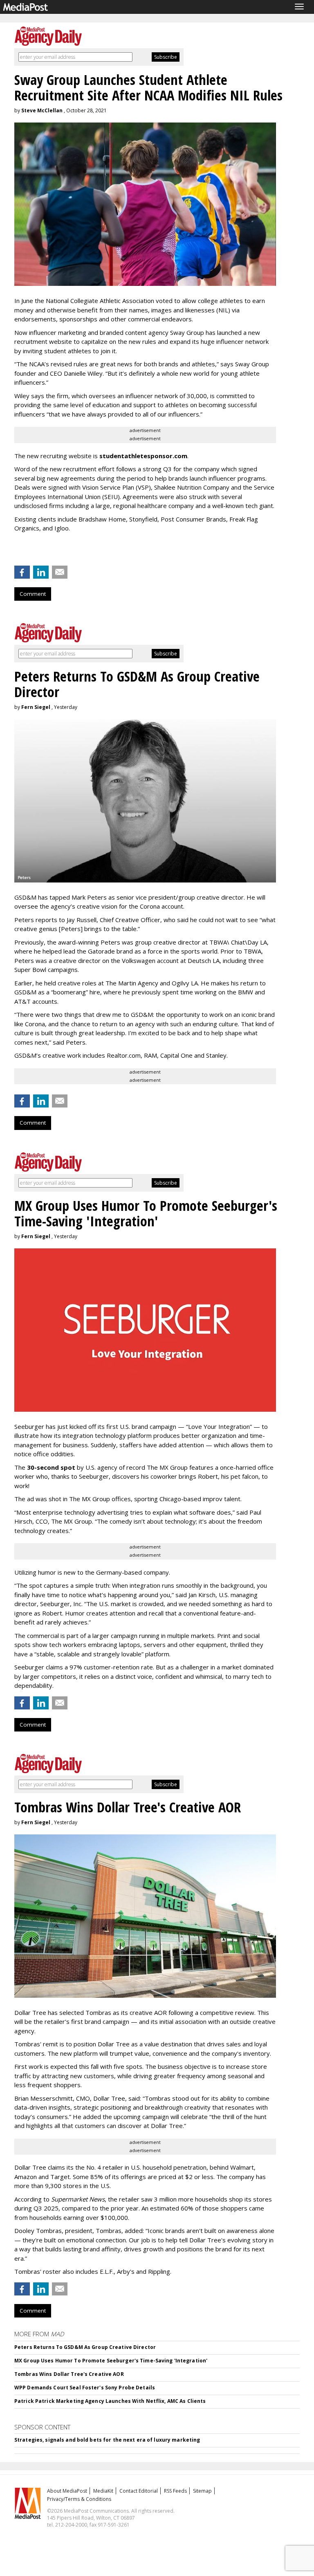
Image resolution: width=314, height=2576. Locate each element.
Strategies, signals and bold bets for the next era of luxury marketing (107, 2440)
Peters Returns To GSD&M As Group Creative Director (85, 2347)
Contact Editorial (139, 2491)
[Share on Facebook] (22, 572)
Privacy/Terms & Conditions (79, 2499)
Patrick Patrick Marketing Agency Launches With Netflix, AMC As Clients (110, 2401)
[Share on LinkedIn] (41, 572)
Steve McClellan (42, 110)
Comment (33, 594)
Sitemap (202, 2491)
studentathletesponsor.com (143, 456)
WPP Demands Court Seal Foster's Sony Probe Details (85, 2388)
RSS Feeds (175, 2491)
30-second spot (51, 1467)
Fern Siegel (36, 707)
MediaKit (103, 2491)
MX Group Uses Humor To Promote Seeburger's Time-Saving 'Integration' (111, 2361)
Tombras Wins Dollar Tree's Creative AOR (69, 2374)
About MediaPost (67, 2491)
